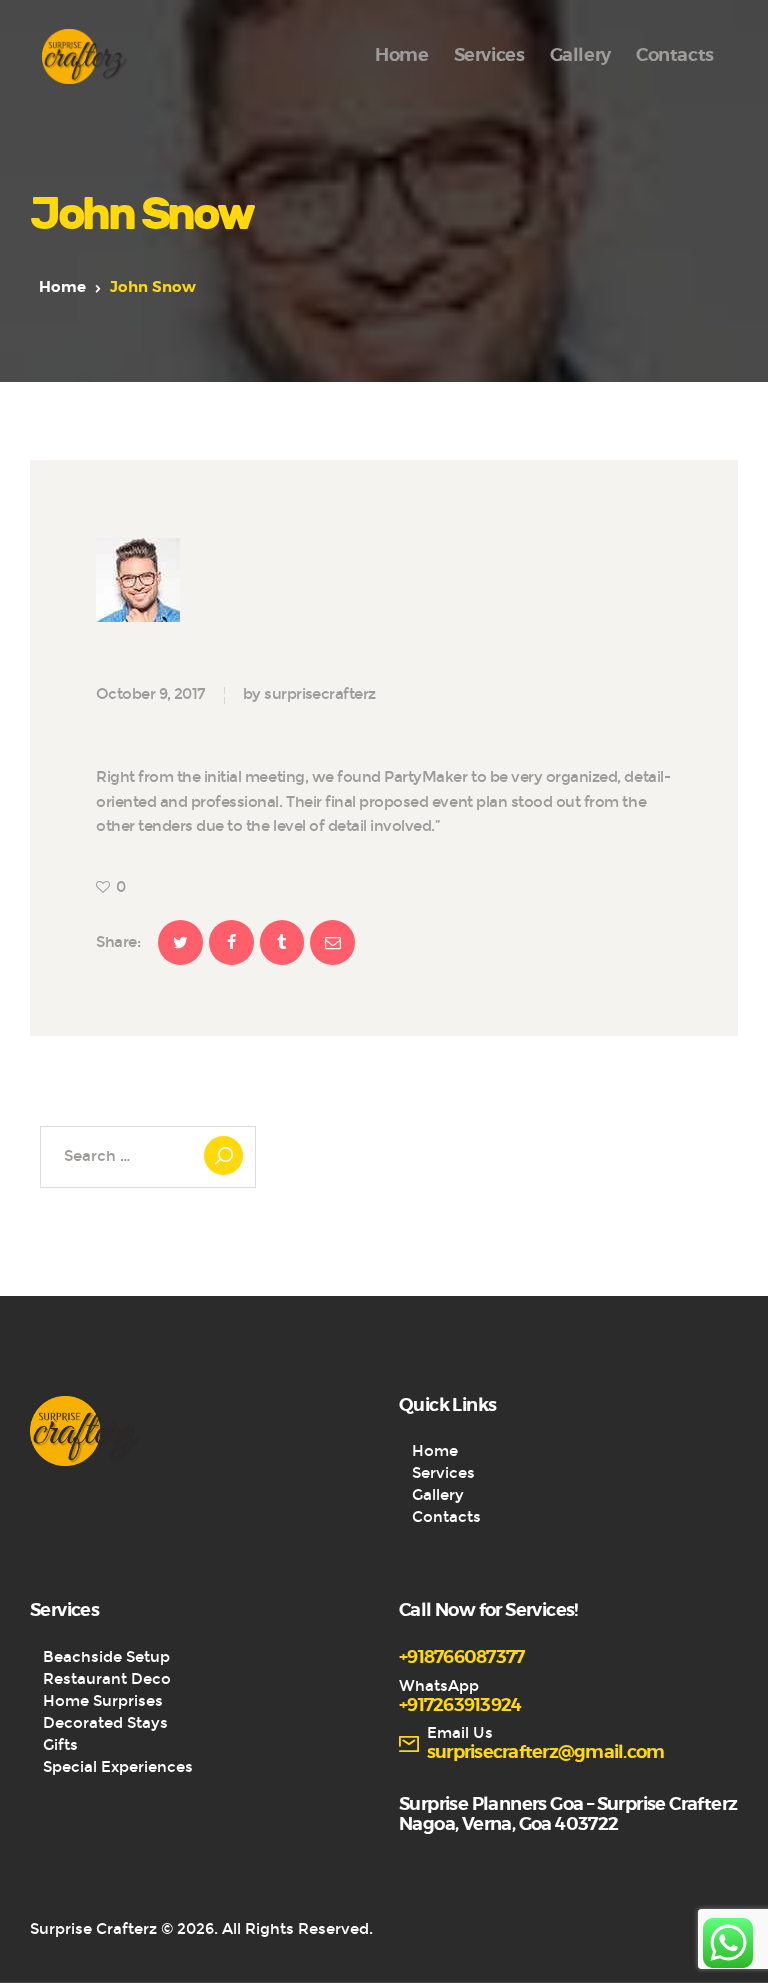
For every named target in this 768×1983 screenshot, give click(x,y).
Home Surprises (103, 1701)
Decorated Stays (105, 1723)
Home (62, 287)
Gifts (60, 1745)
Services (443, 1473)
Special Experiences (118, 1767)
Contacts (446, 1517)
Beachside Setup (106, 1657)
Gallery (438, 1495)
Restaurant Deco (107, 1679)
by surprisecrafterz (309, 694)
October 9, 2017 (150, 694)
